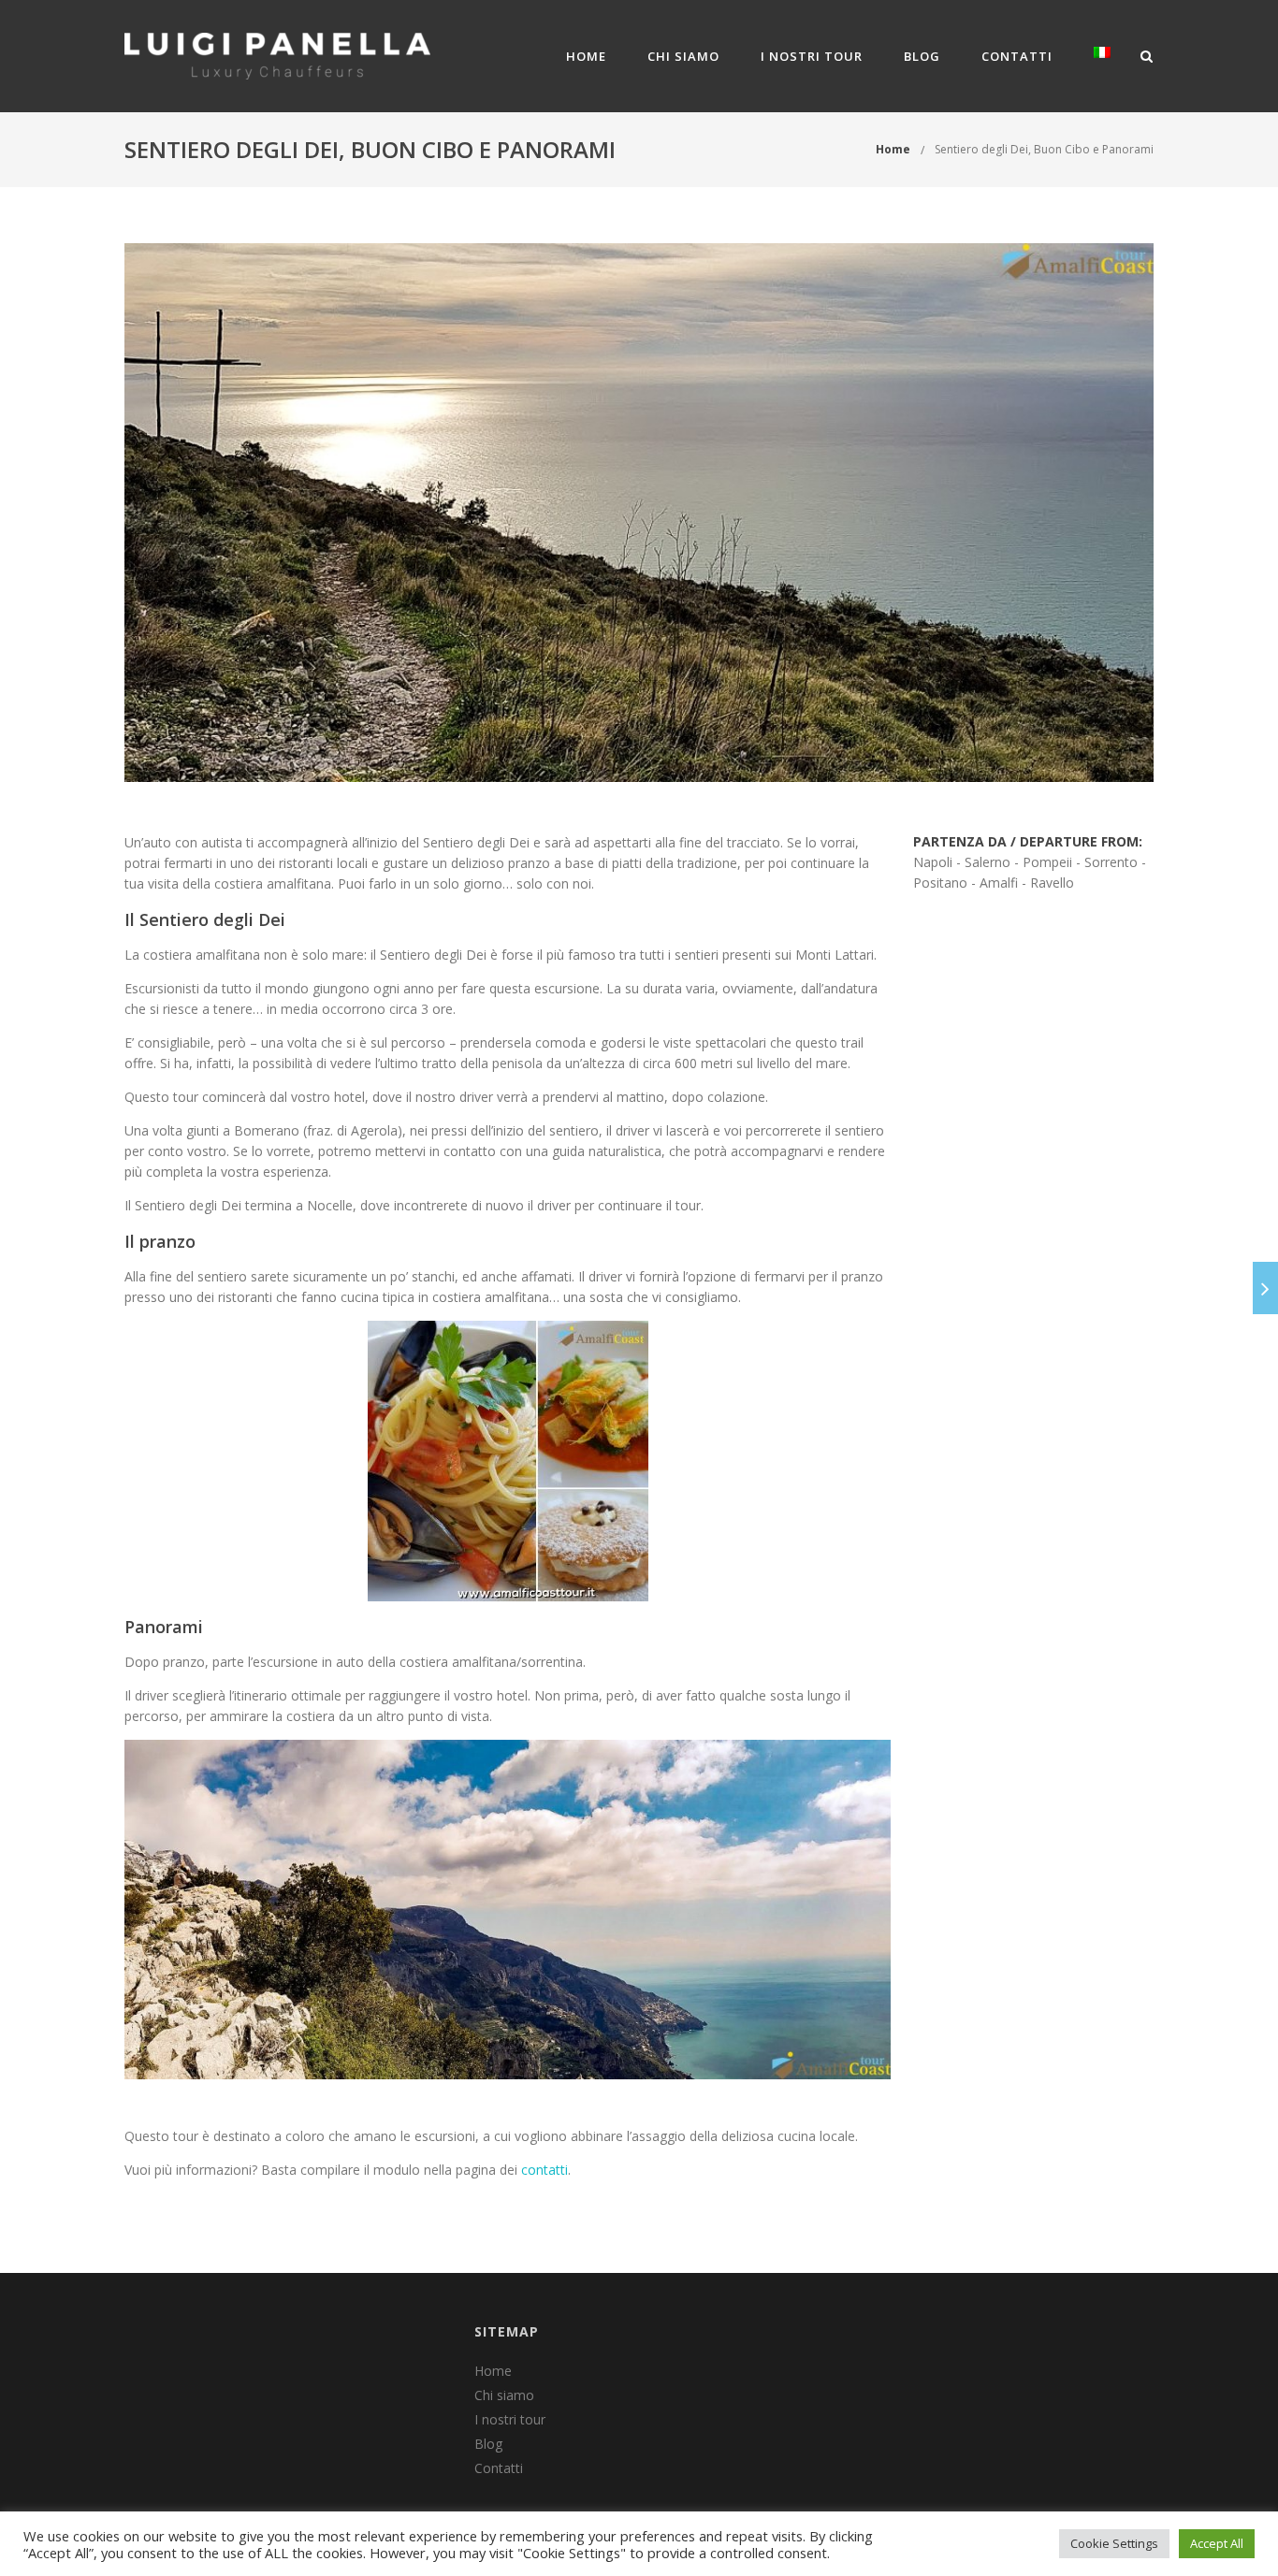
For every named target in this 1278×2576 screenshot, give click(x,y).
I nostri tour (812, 56)
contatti (545, 2170)
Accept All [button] (1217, 2543)
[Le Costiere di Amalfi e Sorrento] (1265, 1288)
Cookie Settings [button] (1114, 2543)
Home (586, 56)
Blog (922, 56)
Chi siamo (683, 56)
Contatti (1017, 56)
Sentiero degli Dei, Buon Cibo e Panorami (1044, 149)
